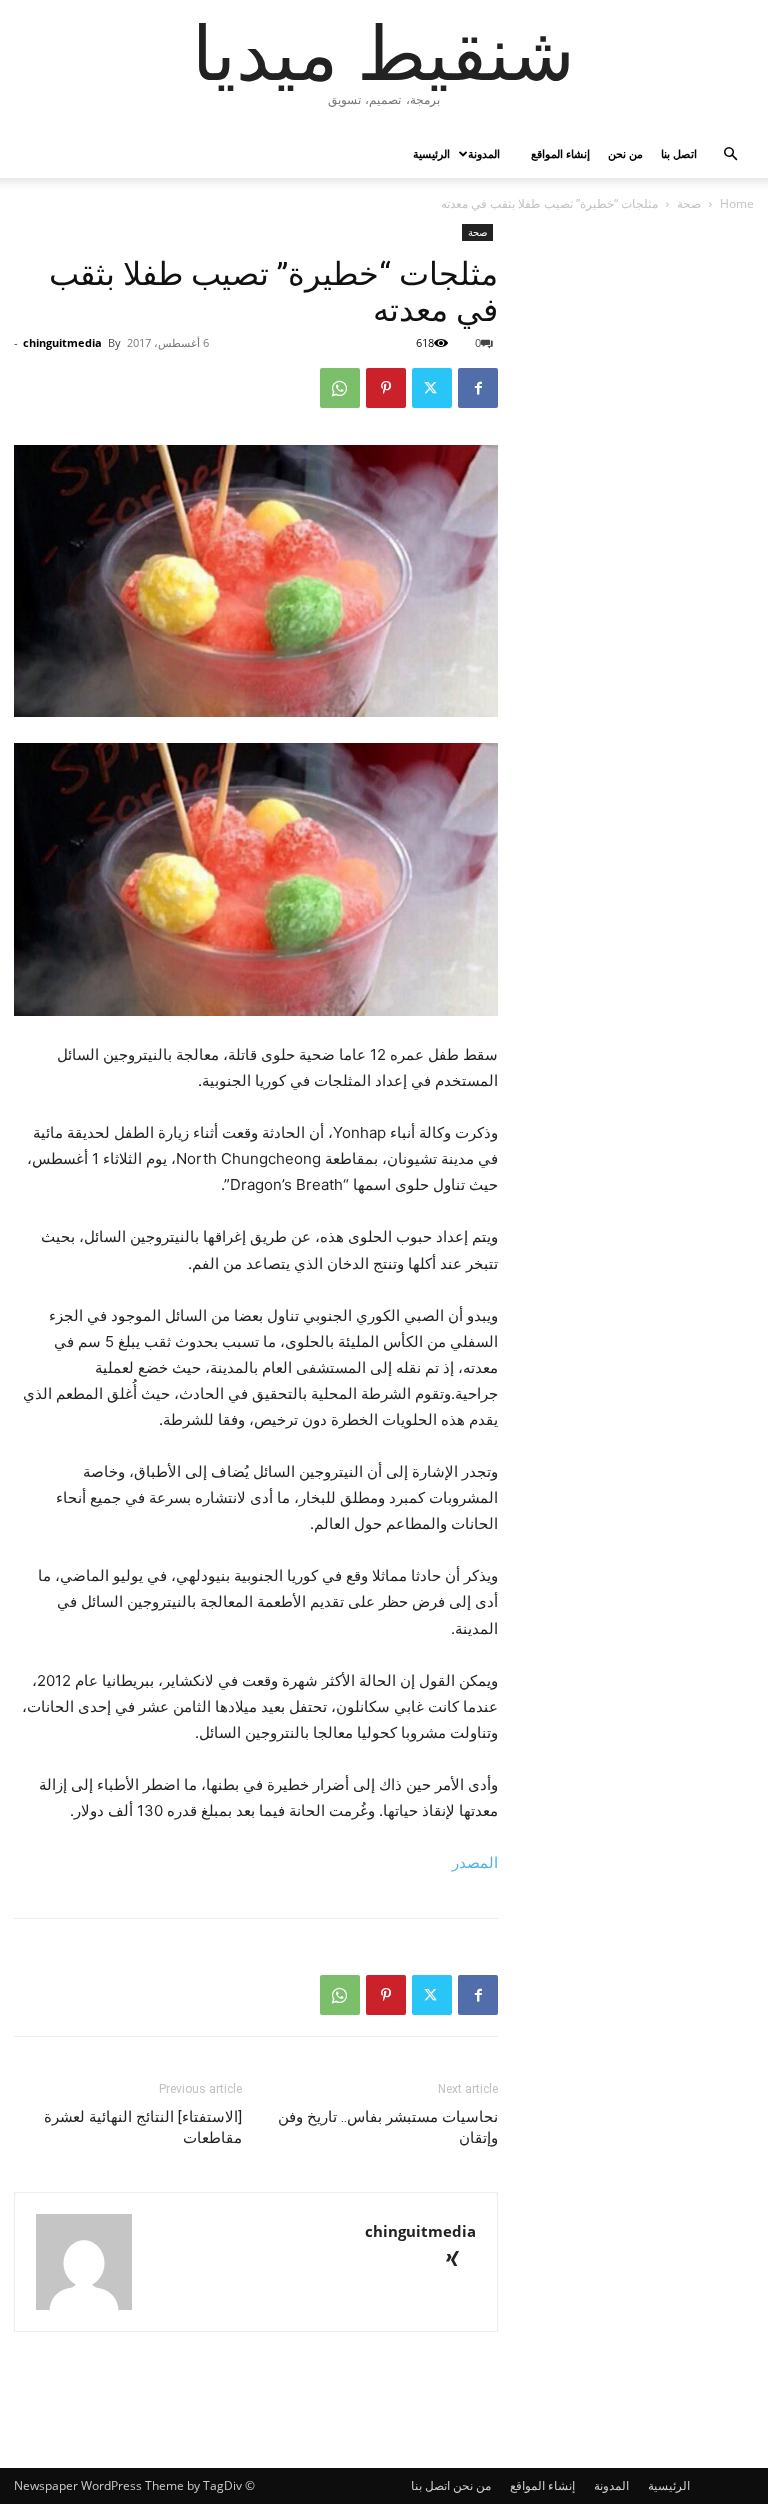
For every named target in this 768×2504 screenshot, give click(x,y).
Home (737, 203)
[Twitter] (432, 388)
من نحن (625, 153)
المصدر (473, 1862)
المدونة (484, 153)
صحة (689, 203)
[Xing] (459, 2260)
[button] (730, 154)
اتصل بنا (679, 153)
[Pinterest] (386, 388)
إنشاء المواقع (560, 153)
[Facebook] (478, 388)
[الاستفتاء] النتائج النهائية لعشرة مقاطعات (143, 2127)
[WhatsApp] (340, 388)
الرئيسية (431, 153)
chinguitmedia (62, 342)
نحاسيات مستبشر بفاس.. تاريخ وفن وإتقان (388, 2127)
